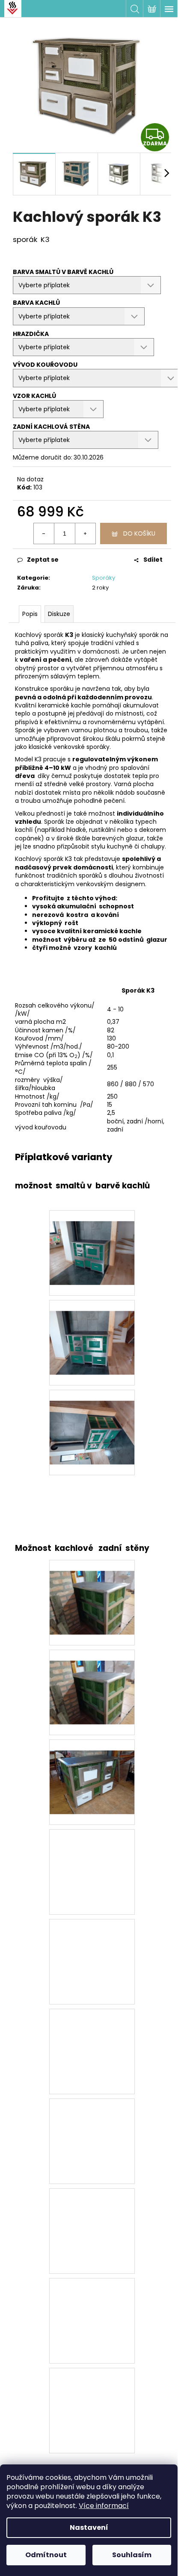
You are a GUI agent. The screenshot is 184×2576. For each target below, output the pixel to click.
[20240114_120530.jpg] (92, 1332)
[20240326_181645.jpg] (92, 1592)
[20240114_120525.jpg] (92, 1242)
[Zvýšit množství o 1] (85, 533)
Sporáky (104, 578)
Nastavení (89, 2527)
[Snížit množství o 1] (44, 533)
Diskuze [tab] (59, 614)
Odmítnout (46, 2555)
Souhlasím (132, 2555)
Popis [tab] (30, 614)
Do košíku (139, 533)
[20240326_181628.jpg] (92, 1771)
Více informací (104, 2506)
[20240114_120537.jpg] (92, 1421)
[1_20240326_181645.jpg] (92, 1681)
